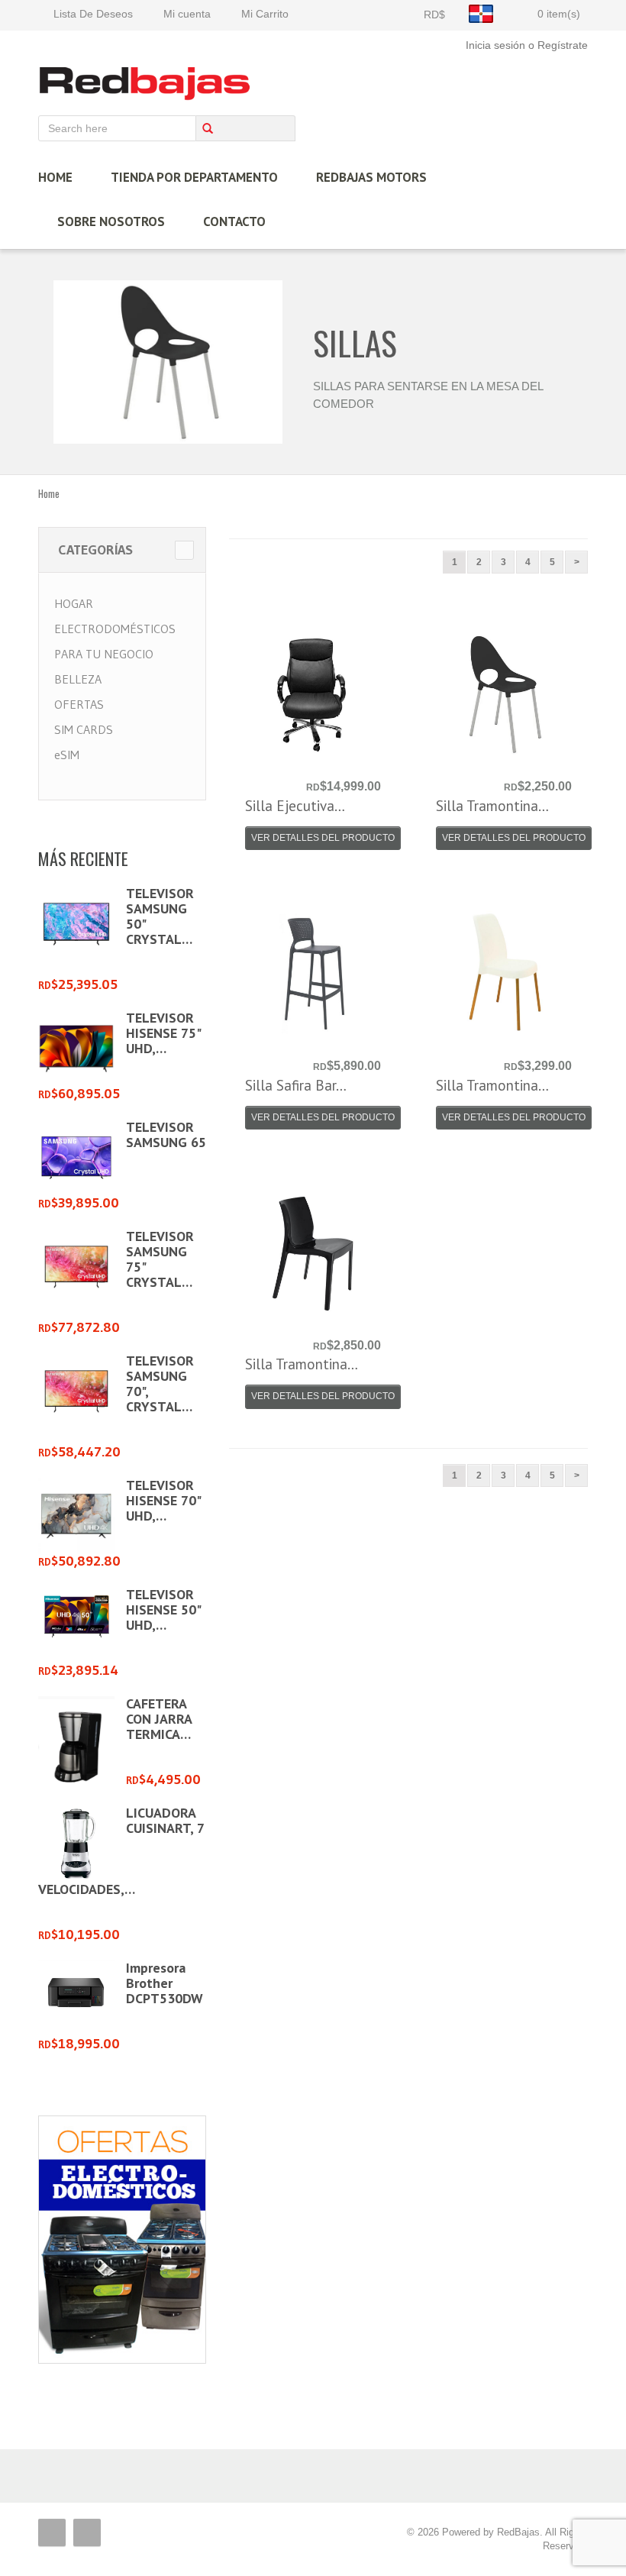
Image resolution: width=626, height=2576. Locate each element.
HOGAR (74, 603)
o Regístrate (558, 45)
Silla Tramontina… (492, 806)
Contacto (234, 221)
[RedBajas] (146, 83)
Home (49, 493)
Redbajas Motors (371, 177)
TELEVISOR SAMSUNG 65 (166, 1134)
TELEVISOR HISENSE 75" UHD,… (163, 1033)
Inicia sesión (495, 45)
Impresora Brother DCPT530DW (165, 1983)
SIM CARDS (84, 729)
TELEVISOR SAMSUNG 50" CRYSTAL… (160, 916)
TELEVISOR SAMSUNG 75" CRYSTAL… (160, 1259)
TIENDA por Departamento (194, 177)
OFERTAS (79, 704)
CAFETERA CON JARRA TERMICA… (159, 1719)
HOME (55, 177)
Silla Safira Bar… (296, 1085)
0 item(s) (559, 14)
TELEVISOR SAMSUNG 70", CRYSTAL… (160, 1383)
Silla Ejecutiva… (295, 806)
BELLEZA (78, 679)
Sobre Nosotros (111, 221)
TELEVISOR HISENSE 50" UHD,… (163, 1610)
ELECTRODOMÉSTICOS (115, 629)
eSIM (67, 755)
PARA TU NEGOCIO (104, 654)
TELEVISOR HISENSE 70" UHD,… (163, 1500)
